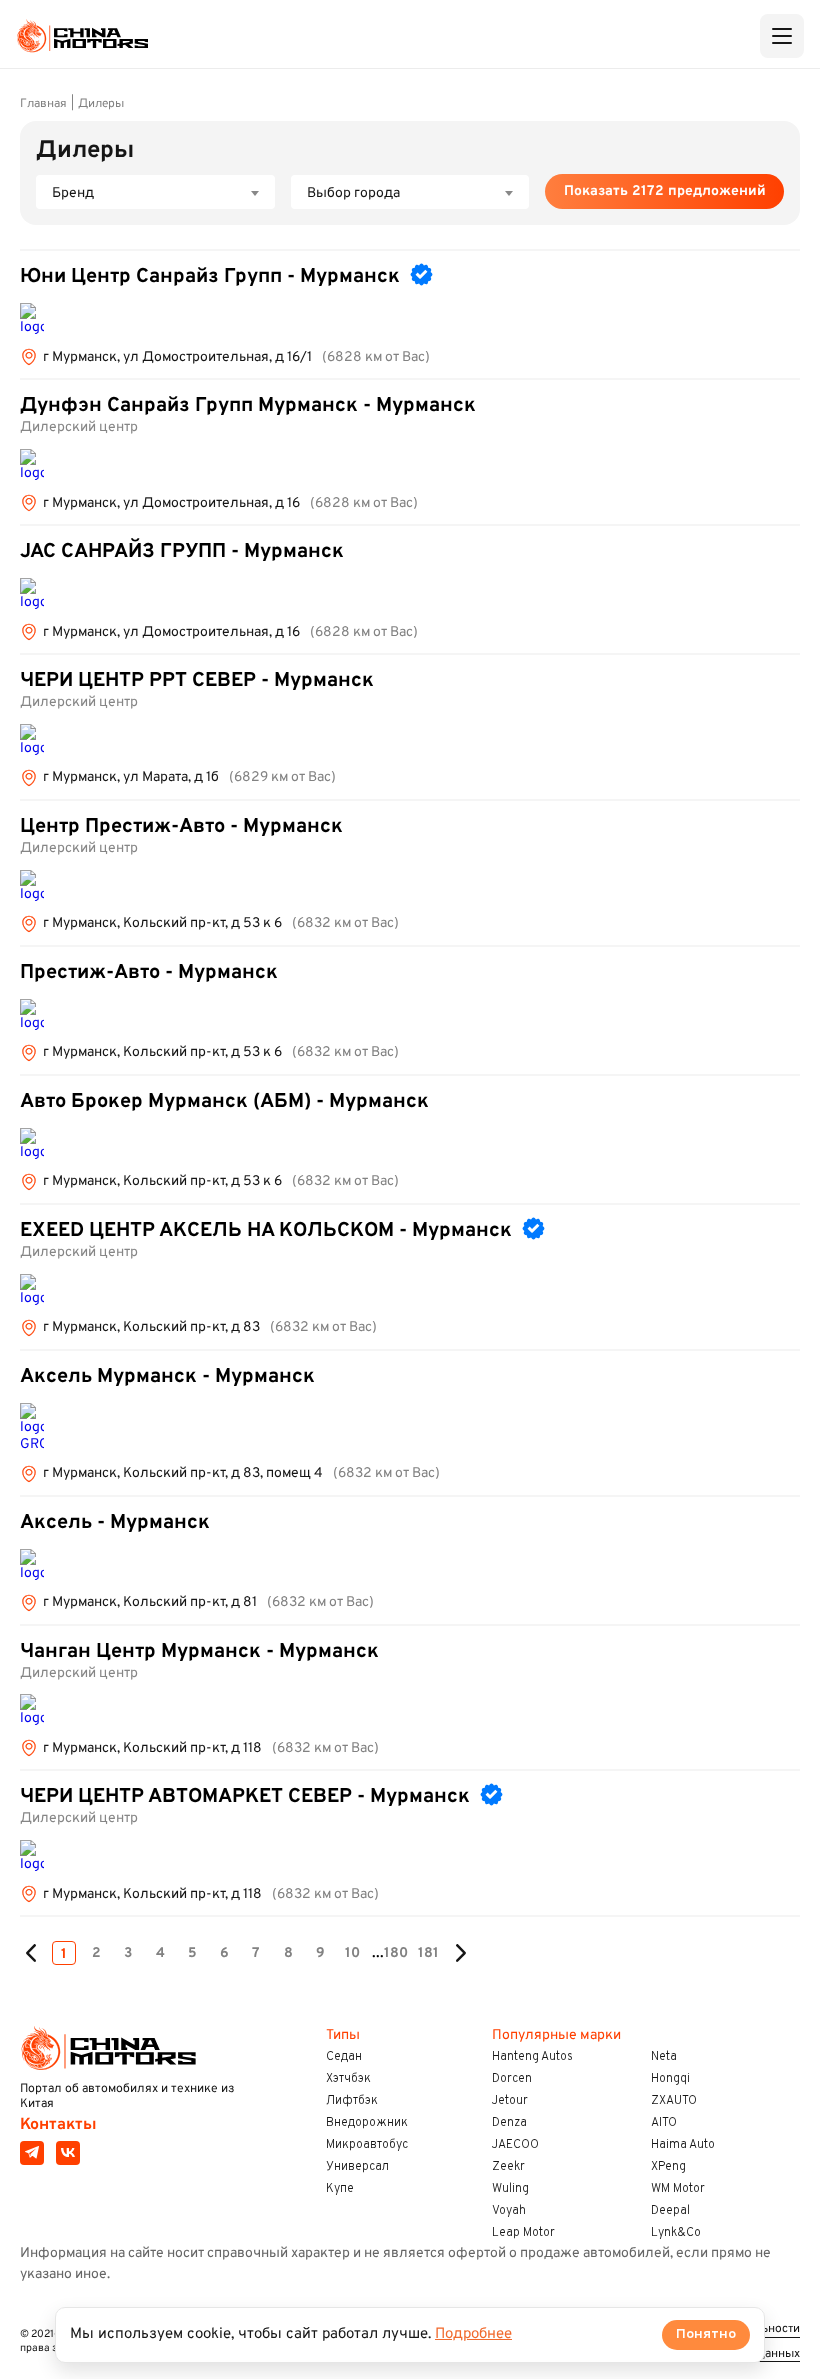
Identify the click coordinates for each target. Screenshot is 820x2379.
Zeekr (508, 2167)
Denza (509, 2123)
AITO (664, 2123)
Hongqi (670, 2079)
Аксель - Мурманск (115, 1523)
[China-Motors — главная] (82, 36)
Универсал (357, 2167)
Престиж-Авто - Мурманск (149, 973)
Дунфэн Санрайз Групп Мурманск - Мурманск (248, 406)
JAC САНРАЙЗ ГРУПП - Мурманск (182, 552)
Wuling (510, 2189)
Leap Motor (523, 2233)
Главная (43, 104)
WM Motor (678, 2189)
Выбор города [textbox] (353, 193)
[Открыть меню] (782, 36)
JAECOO (515, 2145)
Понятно (706, 2334)
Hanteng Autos (532, 2057)
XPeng (668, 2167)
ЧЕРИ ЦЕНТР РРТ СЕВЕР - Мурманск (197, 681)
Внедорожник (367, 2123)
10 (352, 1953)
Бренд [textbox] (73, 193)
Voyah (509, 2211)
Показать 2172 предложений (665, 191)
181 (428, 1953)
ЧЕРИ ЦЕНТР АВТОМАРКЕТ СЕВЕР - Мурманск (245, 1797)
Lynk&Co (676, 2233)
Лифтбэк (352, 2101)
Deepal (670, 2211)
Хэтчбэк (348, 2079)
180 (396, 1953)
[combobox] (155, 192)
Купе (340, 2189)
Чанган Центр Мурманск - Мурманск (199, 1652)
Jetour (510, 2101)
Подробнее (473, 2334)
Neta (664, 2057)
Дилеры (101, 104)
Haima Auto (683, 2145)
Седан (344, 2057)
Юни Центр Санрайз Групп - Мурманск (210, 277)
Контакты (58, 2125)
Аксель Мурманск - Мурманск (167, 1377)
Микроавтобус (367, 2145)
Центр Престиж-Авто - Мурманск (181, 827)
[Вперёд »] (460, 1953)
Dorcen (512, 2079)
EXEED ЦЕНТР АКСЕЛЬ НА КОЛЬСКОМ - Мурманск (266, 1231)
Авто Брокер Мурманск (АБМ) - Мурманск (224, 1102)
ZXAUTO (674, 2101)
